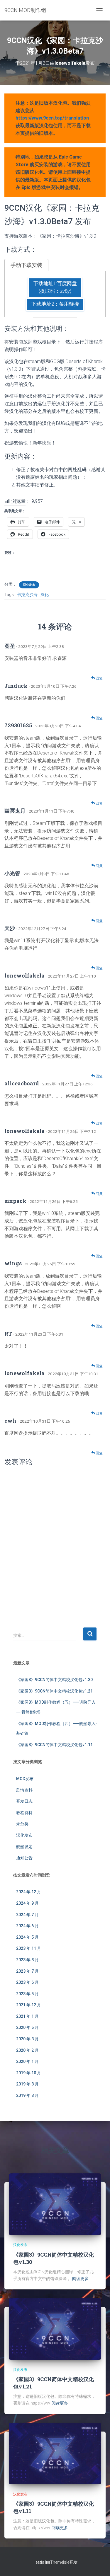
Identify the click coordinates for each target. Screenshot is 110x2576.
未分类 (22, 1824)
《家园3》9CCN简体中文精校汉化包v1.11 (54, 1745)
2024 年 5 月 (27, 1937)
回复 (99, 678)
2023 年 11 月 (29, 1948)
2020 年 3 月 (27, 2039)
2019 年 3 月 (27, 2095)
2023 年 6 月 (27, 1982)
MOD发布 (25, 1779)
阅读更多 (80, 2279)
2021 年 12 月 (29, 2005)
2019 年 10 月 (29, 2073)
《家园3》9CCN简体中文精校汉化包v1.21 (54, 1691)
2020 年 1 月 (27, 2061)
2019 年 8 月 (27, 2084)
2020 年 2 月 (27, 2050)
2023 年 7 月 (27, 1971)
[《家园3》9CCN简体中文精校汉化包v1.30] (55, 2204)
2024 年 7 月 (27, 1915)
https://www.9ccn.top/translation (52, 118)
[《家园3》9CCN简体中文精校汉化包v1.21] (55, 2328)
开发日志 (24, 1801)
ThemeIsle (60, 2562)
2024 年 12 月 (29, 1892)
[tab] (26, 265)
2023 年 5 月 (27, 1994)
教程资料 (24, 1813)
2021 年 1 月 (27, 2016)
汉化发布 (29, 585)
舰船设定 (24, 1847)
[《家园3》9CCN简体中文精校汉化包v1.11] (55, 2453)
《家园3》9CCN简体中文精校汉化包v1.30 (54, 1680)
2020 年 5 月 (27, 2027)
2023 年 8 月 (27, 1960)
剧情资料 (24, 1790)
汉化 (45, 595)
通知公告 (24, 1858)
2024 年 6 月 (27, 1926)
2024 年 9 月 (27, 1903)
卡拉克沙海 (27, 595)
